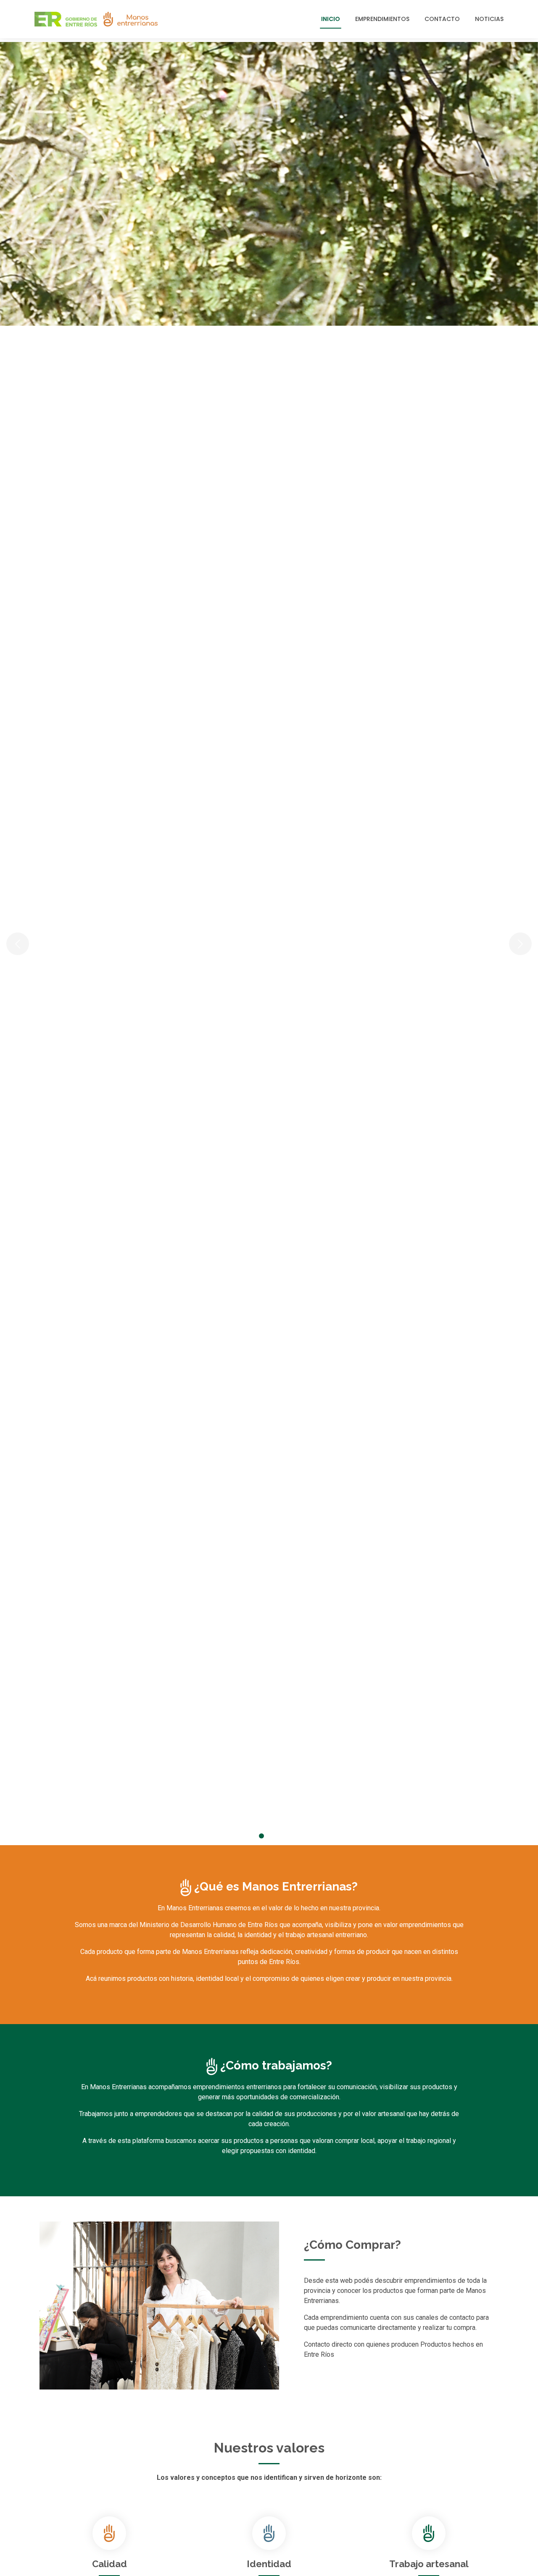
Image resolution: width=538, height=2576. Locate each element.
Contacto (442, 19)
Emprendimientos (382, 19)
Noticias (489, 19)
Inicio (331, 19)
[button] (40, 944)
